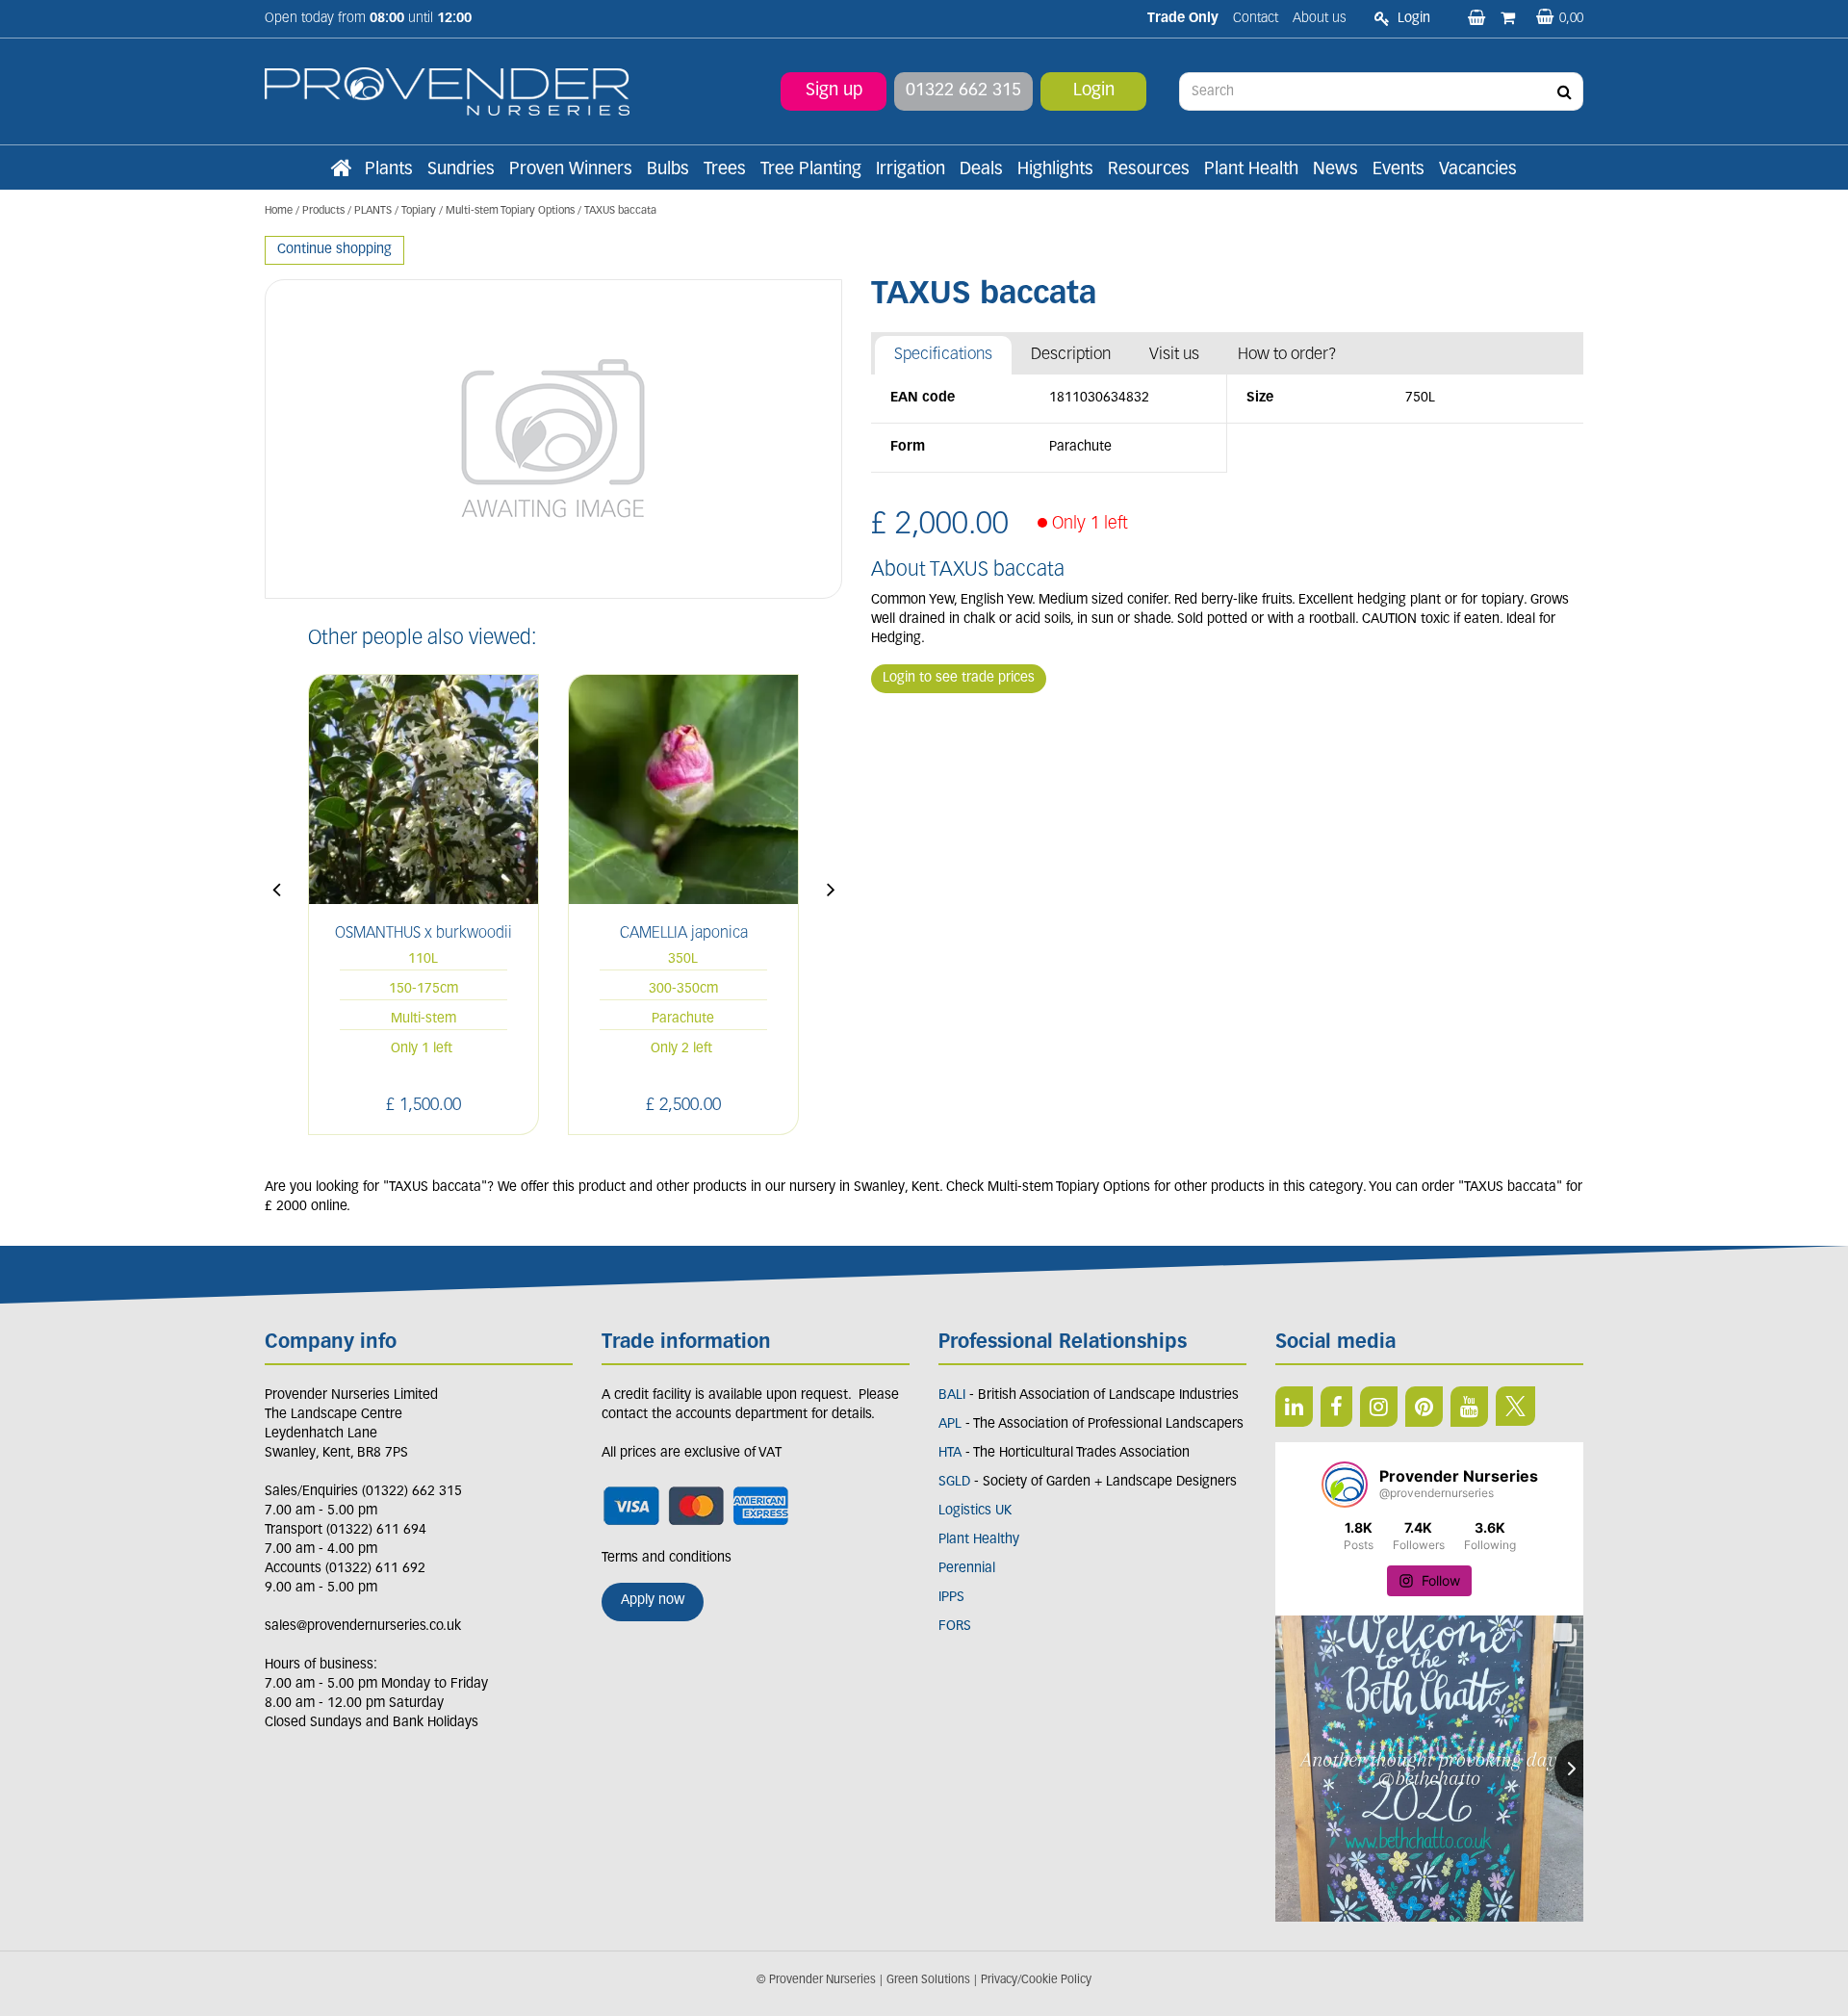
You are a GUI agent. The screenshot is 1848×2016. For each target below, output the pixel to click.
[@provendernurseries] (1345, 1485)
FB (1336, 1407)
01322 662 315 (963, 91)
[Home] (341, 170)
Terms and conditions (667, 1558)
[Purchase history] (1510, 19)
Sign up (834, 91)
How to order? (1287, 355)
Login (1094, 91)
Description (1071, 355)
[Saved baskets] (1478, 19)
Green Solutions (928, 1980)
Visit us (1174, 355)
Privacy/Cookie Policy (1036, 1980)
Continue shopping (334, 250)
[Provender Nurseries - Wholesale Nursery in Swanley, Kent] (447, 92)
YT (1469, 1407)
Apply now (653, 1601)
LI (1294, 1407)
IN (1379, 1407)
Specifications (943, 355)
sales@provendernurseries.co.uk (363, 1627)
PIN (1424, 1407)
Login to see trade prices (959, 678)
